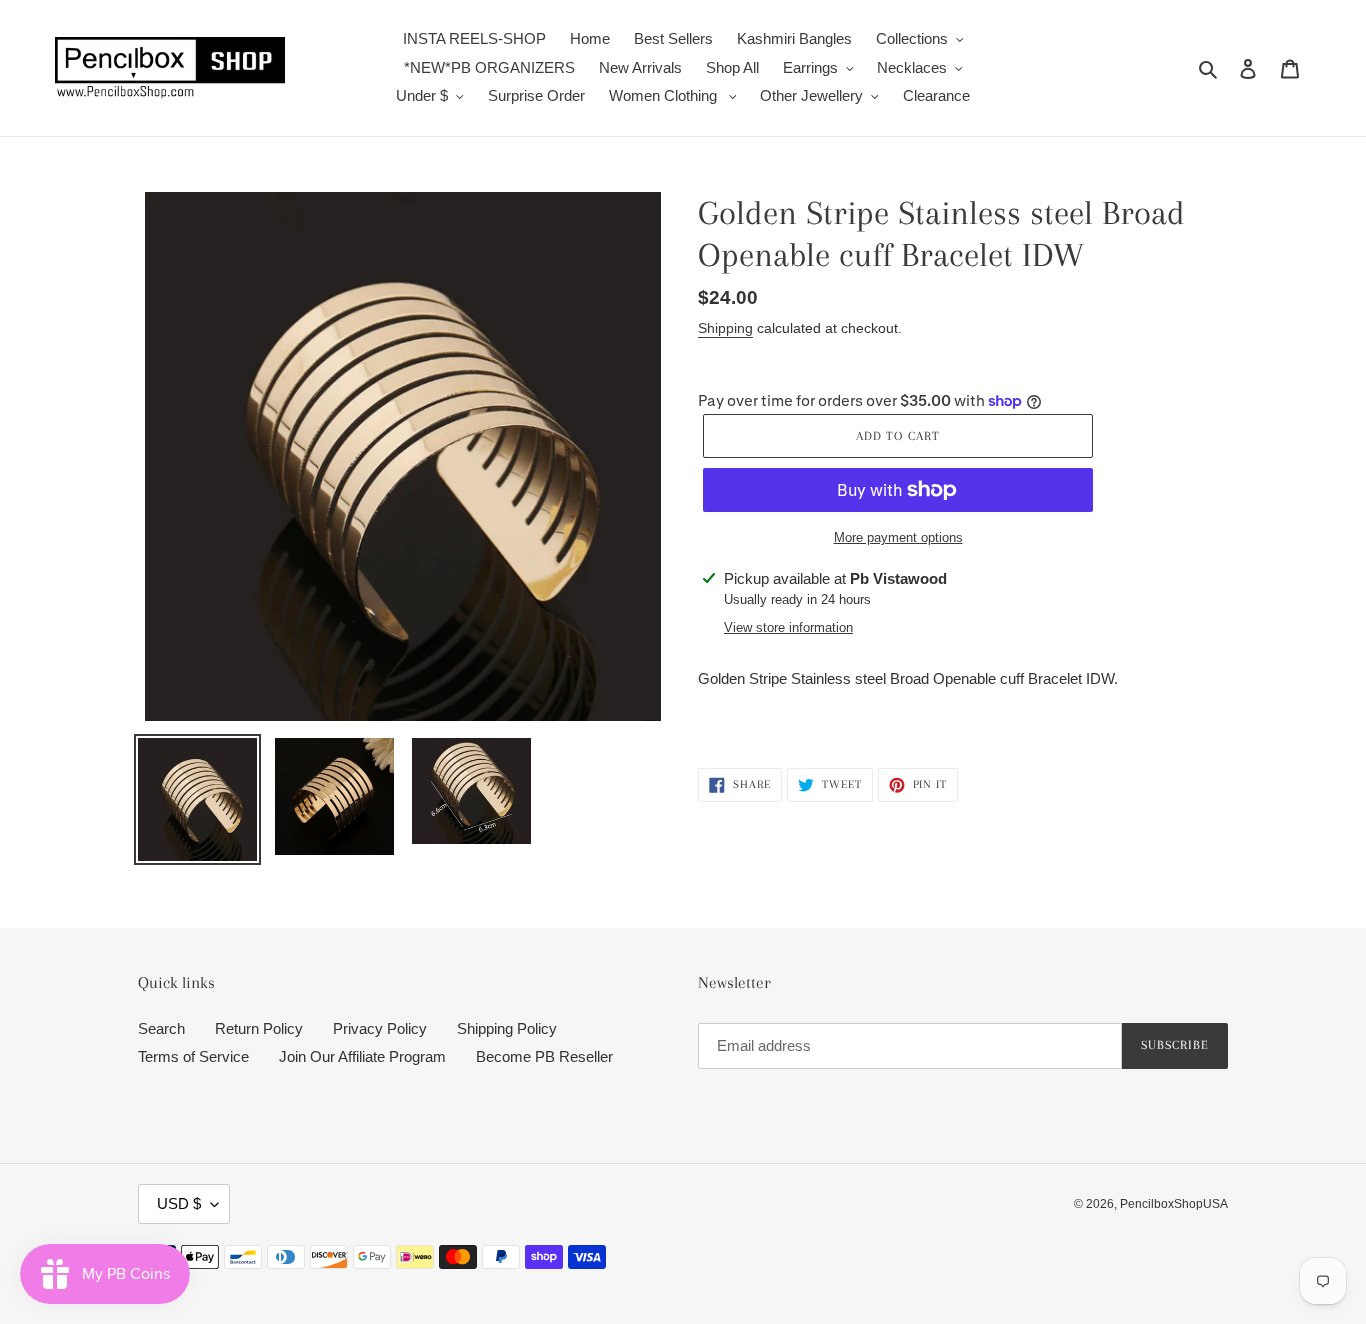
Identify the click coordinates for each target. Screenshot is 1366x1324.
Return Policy (259, 1028)
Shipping (725, 328)
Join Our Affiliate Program (362, 1056)
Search (161, 1028)
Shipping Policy (507, 1028)
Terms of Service (193, 1056)
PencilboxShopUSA (1174, 1204)
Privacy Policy (380, 1028)
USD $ (179, 1203)
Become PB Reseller (544, 1056)
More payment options (898, 537)
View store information (788, 627)
